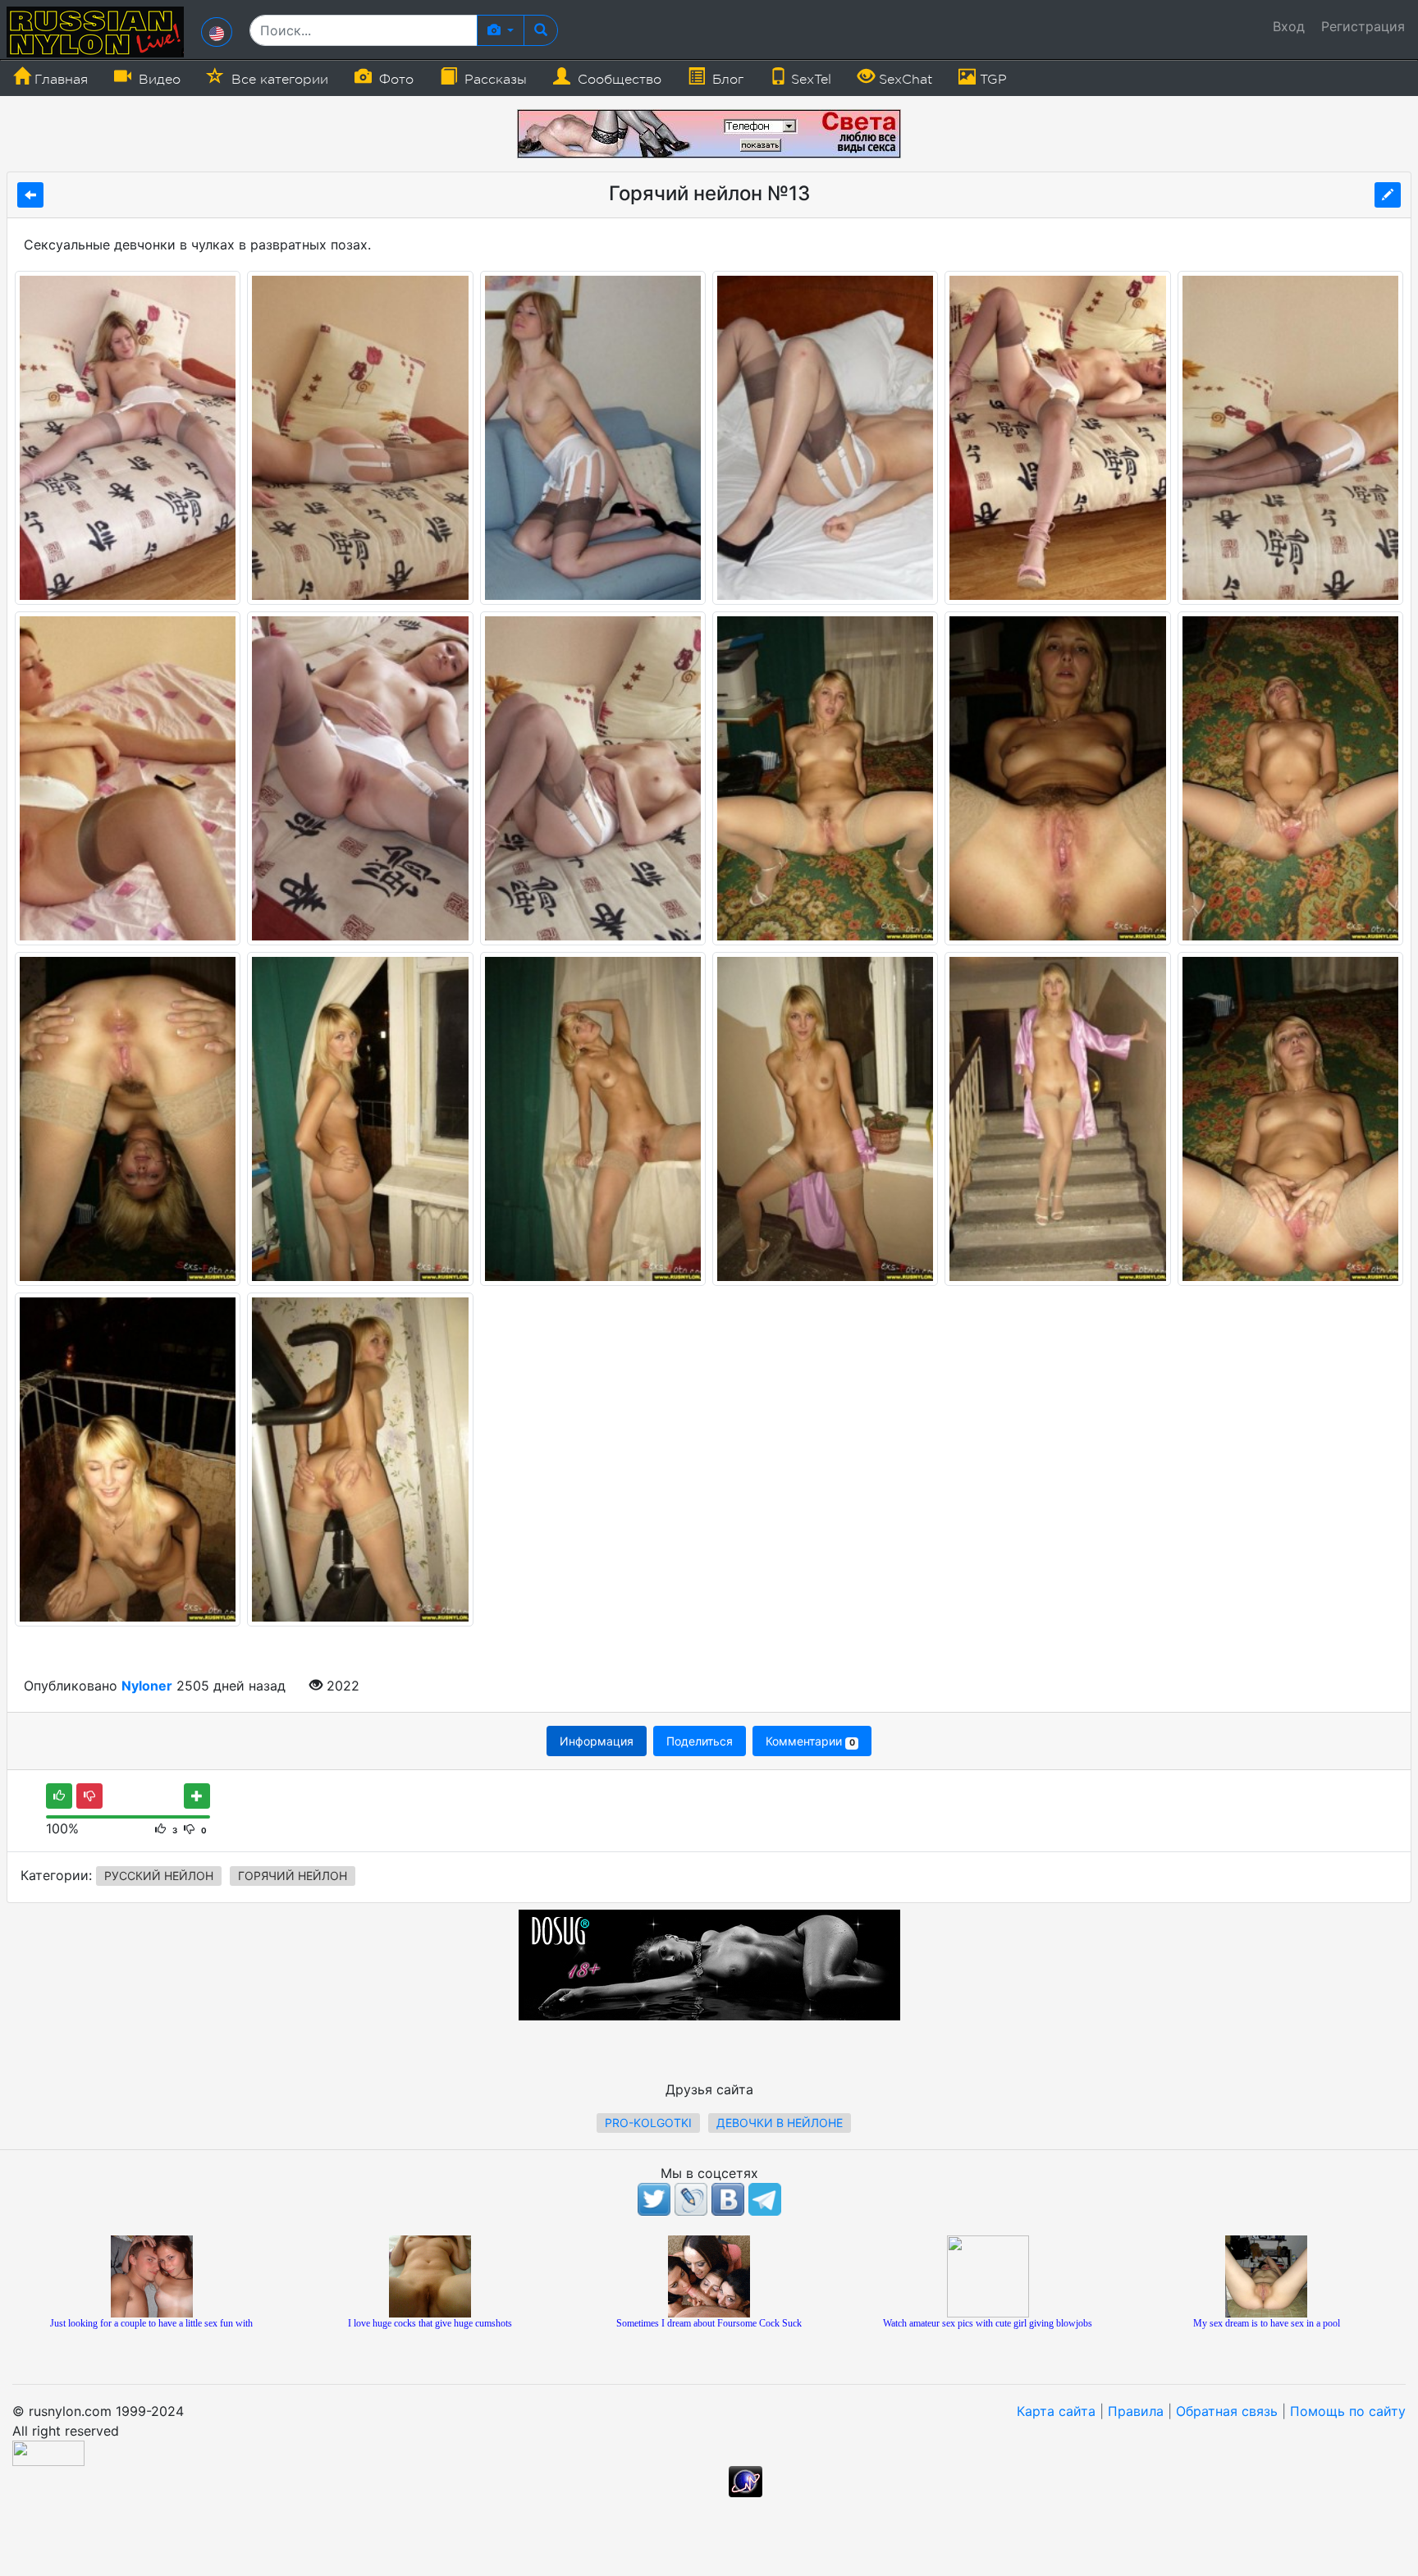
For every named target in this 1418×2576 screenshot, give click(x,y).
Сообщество (618, 80)
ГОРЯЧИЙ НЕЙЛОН (293, 1876)
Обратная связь (1227, 2411)
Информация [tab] (597, 1741)
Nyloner (147, 1686)
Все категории (278, 80)
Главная (59, 80)
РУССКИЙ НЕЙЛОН (159, 1876)
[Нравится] (59, 1796)
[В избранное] (197, 1796)
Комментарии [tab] (810, 1741)
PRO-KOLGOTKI (648, 2123)
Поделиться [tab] (700, 1741)
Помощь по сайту (1348, 2411)
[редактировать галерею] (1388, 195)
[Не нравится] (89, 1796)
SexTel (809, 80)
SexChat (903, 80)
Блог (726, 80)
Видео (158, 80)
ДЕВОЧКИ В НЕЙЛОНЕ (780, 2123)
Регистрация (1363, 26)
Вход (1289, 26)
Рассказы (494, 80)
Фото (394, 80)
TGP (991, 80)
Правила (1136, 2411)
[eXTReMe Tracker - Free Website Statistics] (746, 2481)
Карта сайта (1056, 2411)
